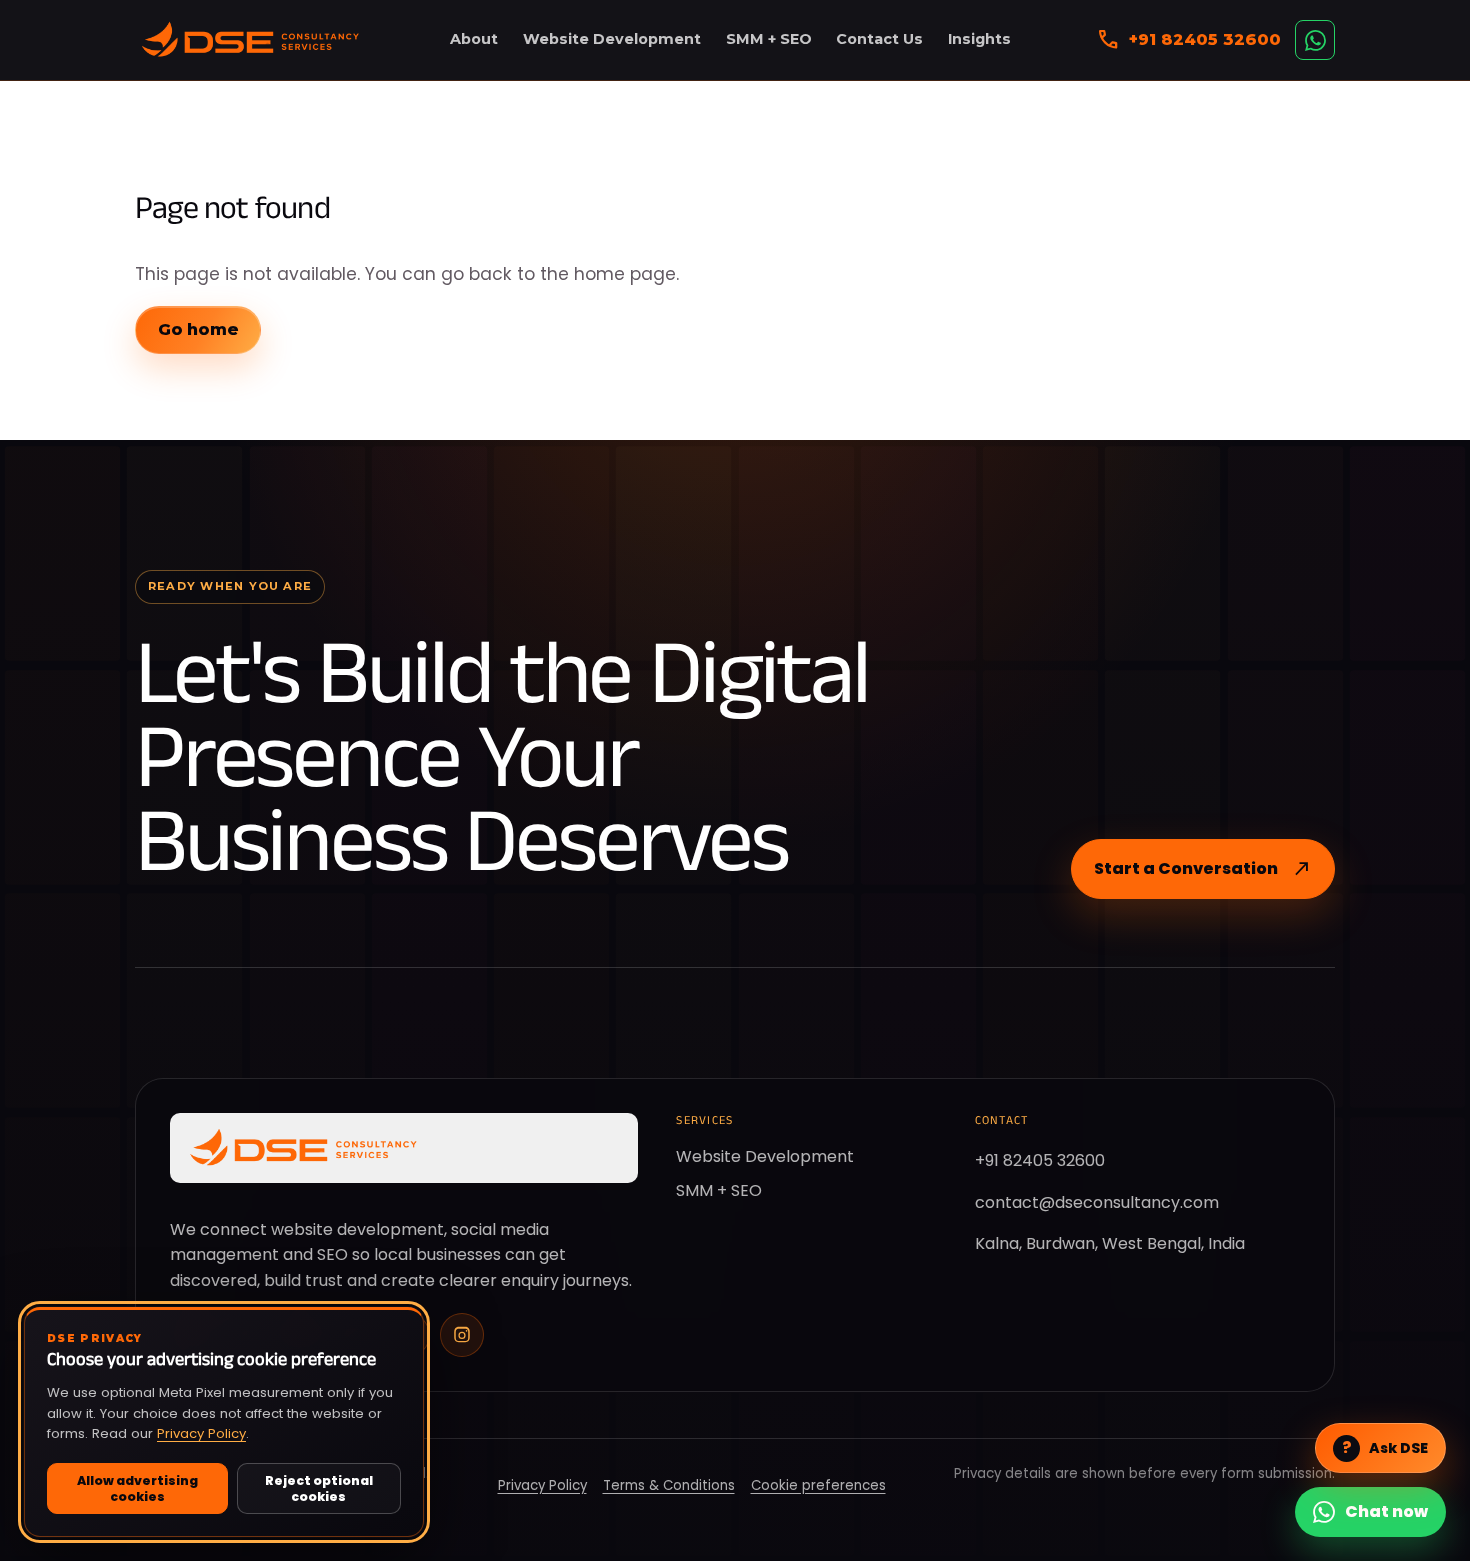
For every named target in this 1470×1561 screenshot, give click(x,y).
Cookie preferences (818, 1485)
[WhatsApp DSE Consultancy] (1315, 40)
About (474, 39)
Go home (198, 329)
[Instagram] (462, 1335)
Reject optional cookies (319, 1488)
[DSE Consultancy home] (250, 40)
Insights (979, 39)
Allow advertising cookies (137, 1488)
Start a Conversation (1203, 869)
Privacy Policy (201, 1433)
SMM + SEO (769, 39)
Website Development (612, 39)
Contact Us (879, 39)
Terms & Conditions (669, 1485)
